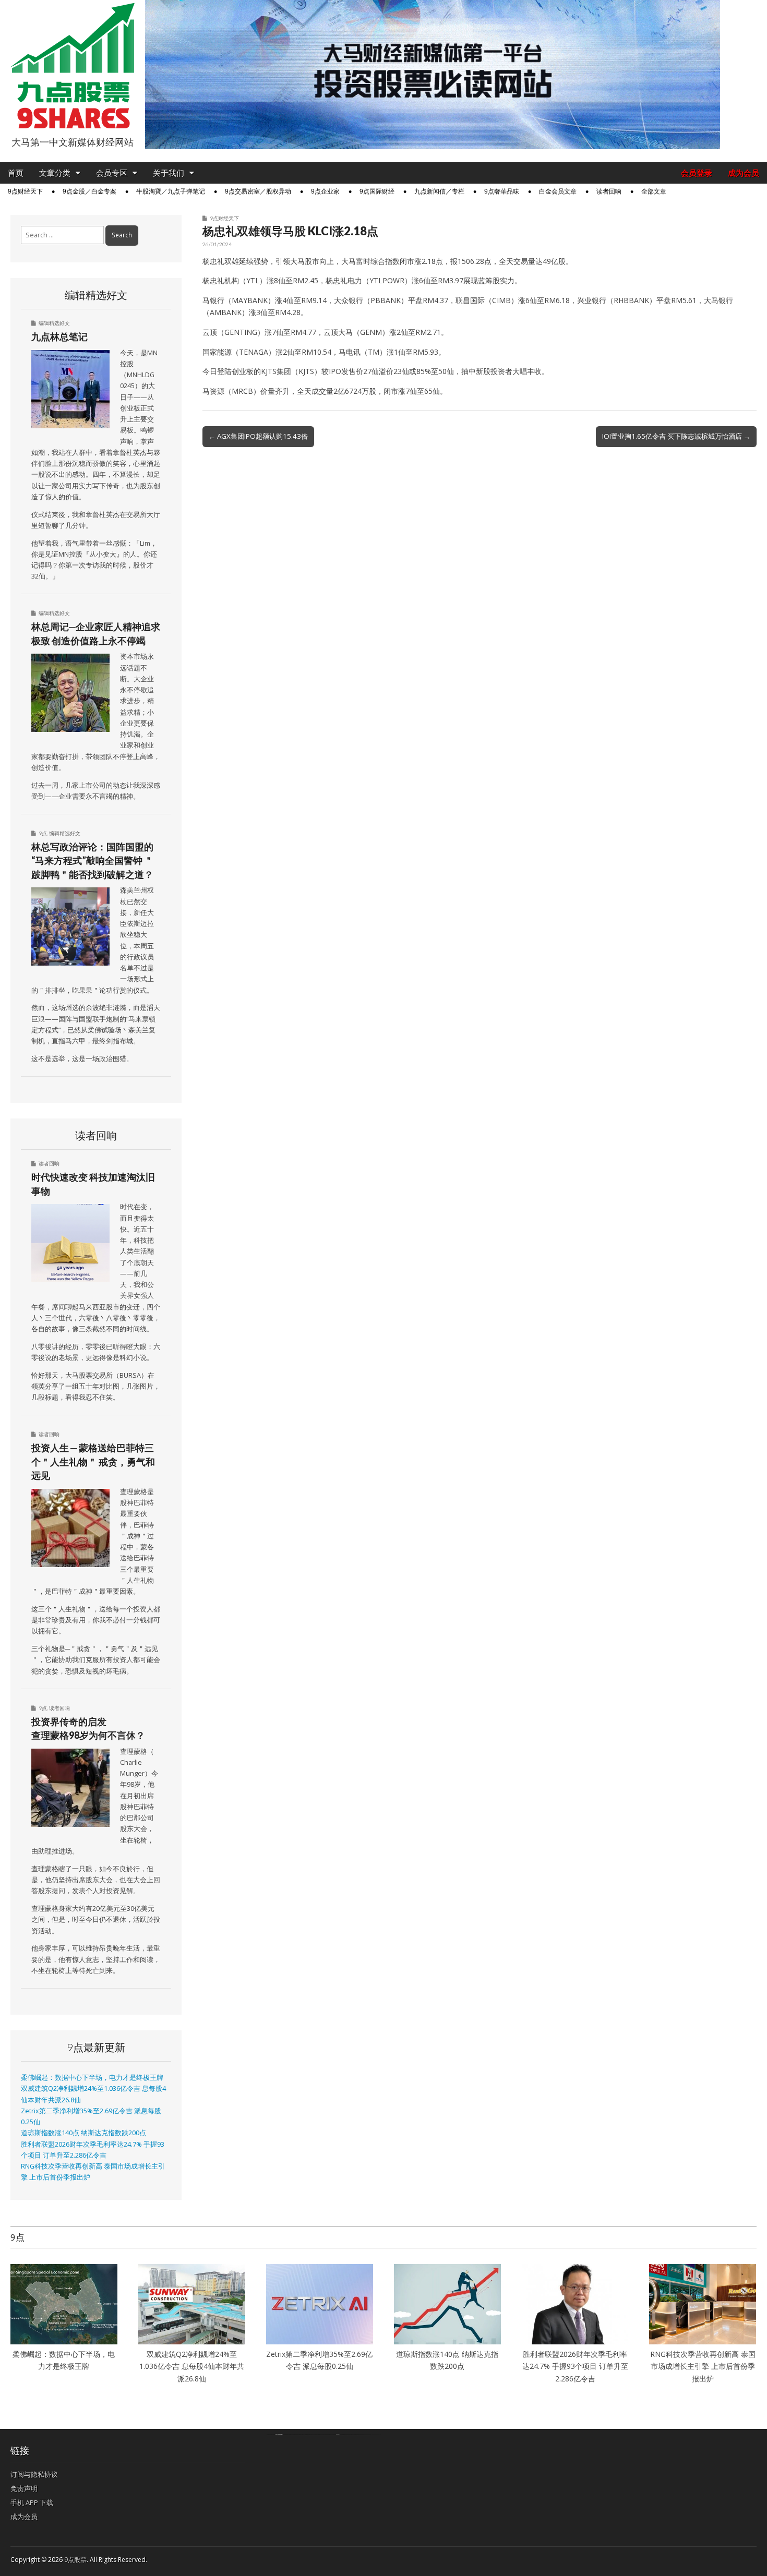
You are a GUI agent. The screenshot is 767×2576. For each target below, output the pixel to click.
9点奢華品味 (502, 191)
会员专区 (112, 173)
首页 (16, 173)
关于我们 (169, 173)
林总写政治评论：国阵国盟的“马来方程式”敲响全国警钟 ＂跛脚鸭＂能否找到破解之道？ (92, 860)
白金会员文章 (558, 191)
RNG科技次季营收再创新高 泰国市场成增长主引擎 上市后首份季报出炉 (703, 2366)
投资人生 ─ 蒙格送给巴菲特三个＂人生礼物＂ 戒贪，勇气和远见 (93, 1461)
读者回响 (609, 191)
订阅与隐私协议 (34, 2474)
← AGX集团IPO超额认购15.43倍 (258, 436)
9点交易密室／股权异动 (258, 191)
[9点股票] (73, 66)
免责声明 (24, 2488)
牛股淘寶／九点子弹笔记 (171, 191)
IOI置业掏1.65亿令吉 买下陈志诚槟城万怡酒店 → (676, 436)
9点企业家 (325, 191)
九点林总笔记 (59, 336)
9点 (43, 833)
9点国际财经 (377, 191)
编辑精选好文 (54, 323)
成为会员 (744, 173)
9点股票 (75, 2560)
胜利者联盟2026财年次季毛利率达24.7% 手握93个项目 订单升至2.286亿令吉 (575, 2366)
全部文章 (654, 191)
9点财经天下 (25, 191)
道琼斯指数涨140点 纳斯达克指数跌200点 (83, 2133)
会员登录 (697, 173)
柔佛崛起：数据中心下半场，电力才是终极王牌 (92, 2078)
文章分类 (55, 173)
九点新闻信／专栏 (439, 191)
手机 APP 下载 (32, 2502)
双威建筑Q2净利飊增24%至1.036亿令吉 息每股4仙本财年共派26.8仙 (192, 2366)
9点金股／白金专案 (89, 191)
